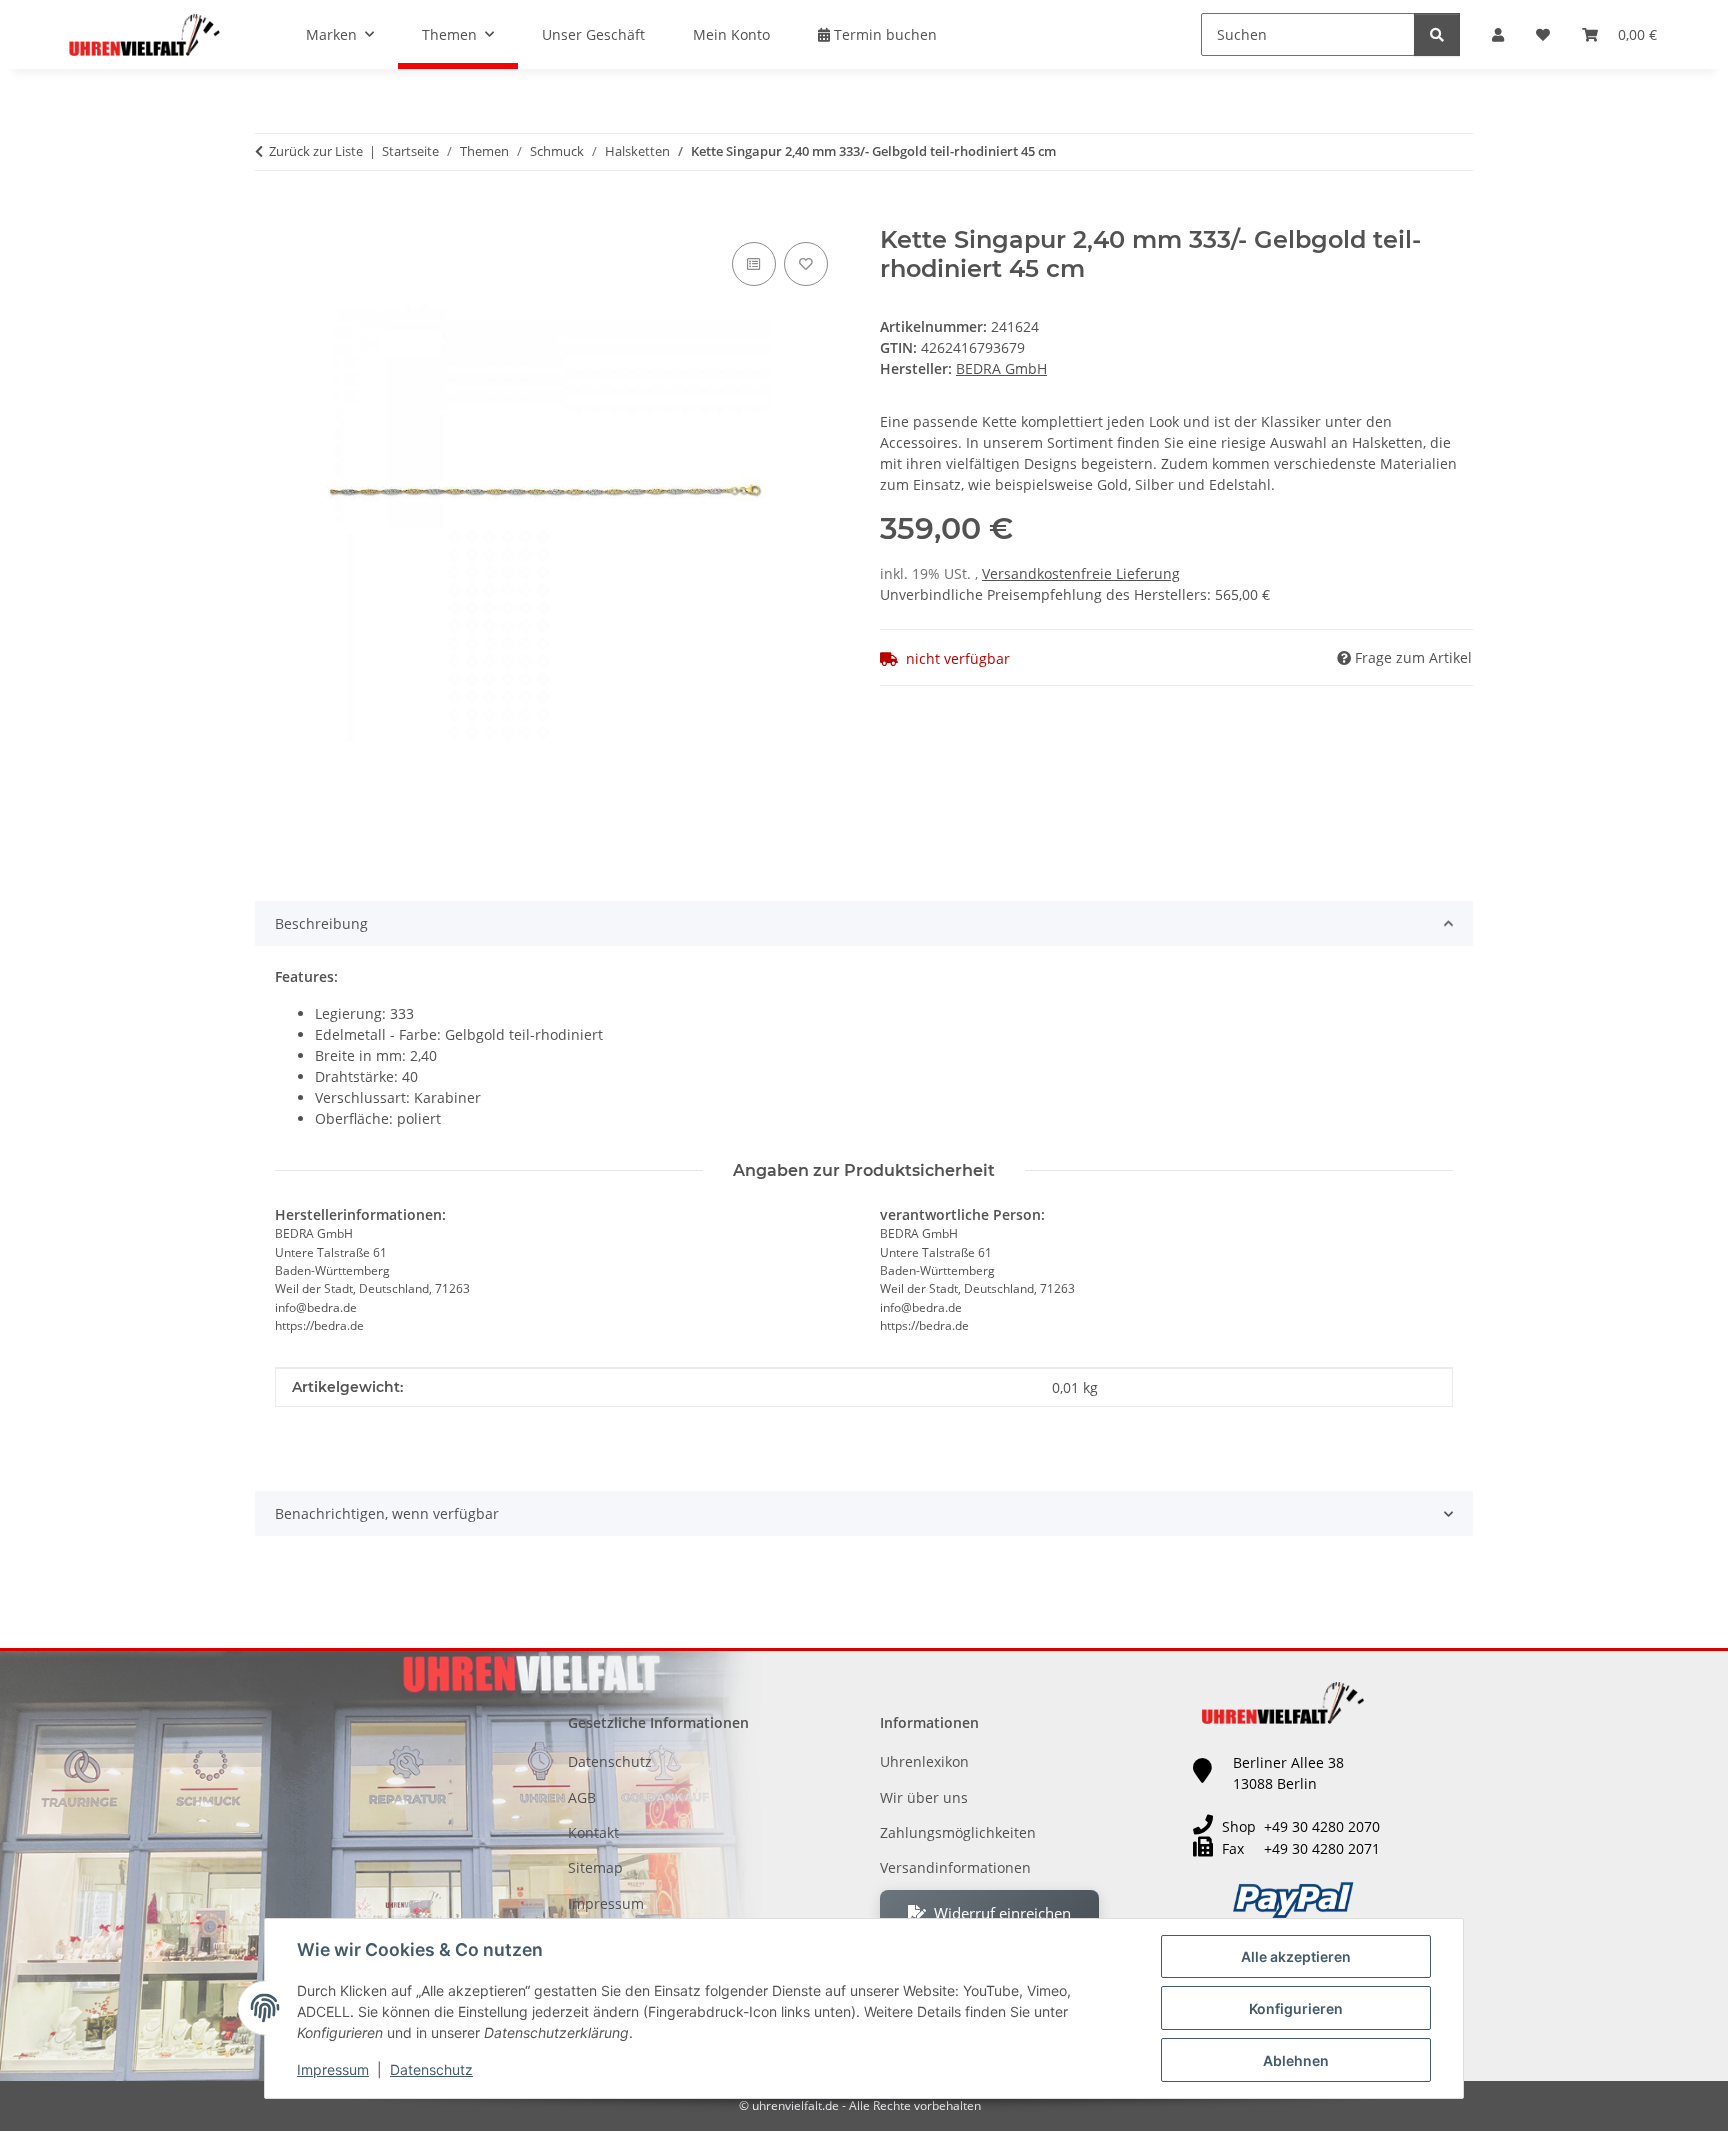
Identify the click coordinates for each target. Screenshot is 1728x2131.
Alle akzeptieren (1296, 1956)
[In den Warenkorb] (271, 215)
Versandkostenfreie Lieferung (1081, 573)
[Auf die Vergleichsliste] (754, 264)
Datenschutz (431, 2069)
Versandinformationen (955, 1867)
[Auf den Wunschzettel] (806, 264)
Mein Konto (731, 34)
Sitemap (595, 1867)
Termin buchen (883, 34)
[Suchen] (1437, 34)
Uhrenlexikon (924, 1761)
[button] (1498, 34)
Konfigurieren (1296, 2008)
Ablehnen (1296, 2060)
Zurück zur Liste (316, 151)
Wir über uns (924, 1797)
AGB (582, 1797)
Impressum (333, 2069)
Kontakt (593, 1832)
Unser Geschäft (593, 34)
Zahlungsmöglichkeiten (958, 1832)
